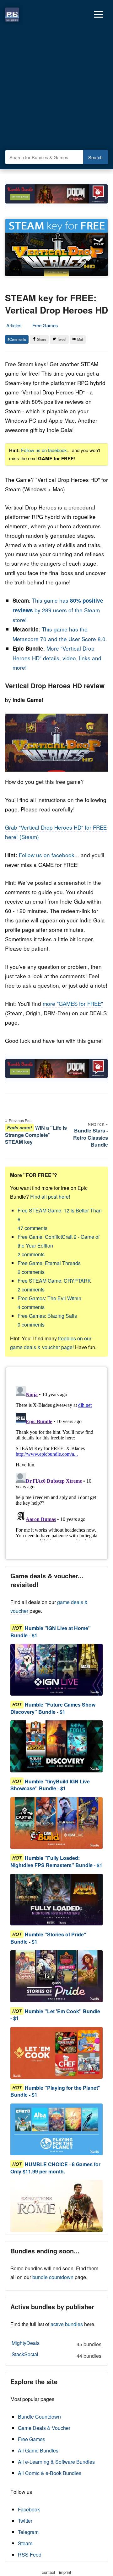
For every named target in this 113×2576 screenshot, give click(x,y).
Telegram (28, 2532)
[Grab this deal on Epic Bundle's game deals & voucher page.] (56, 1670)
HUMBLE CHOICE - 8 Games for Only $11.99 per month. (55, 2168)
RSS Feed (30, 2555)
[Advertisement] (56, 88)
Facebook (29, 2509)
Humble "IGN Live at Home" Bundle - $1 (51, 1631)
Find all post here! (50, 1197)
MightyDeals (56, 2344)
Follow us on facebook (44, 450)
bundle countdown (53, 2277)
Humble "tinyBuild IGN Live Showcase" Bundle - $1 (50, 1785)
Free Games (45, 325)
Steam (25, 2543)
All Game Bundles (38, 2450)
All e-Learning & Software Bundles (56, 2462)
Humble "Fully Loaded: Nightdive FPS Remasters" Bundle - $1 (56, 1861)
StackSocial (56, 2355)
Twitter (25, 2521)
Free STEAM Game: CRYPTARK (54, 1285)
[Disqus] (56, 1462)
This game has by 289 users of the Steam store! (58, 610)
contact (48, 2572)
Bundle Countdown (39, 2417)
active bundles (67, 2324)
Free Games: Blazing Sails (47, 1320)
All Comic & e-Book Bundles (50, 2473)
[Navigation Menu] (99, 14)
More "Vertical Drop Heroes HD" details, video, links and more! (57, 658)
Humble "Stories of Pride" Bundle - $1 (48, 1938)
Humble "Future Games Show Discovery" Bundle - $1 (53, 1708)
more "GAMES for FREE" (73, 1003)
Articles (14, 325)
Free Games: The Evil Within (49, 1303)
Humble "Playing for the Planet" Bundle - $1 (55, 2091)
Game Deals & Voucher (44, 2428)
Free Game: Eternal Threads (49, 1267)
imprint (65, 2572)
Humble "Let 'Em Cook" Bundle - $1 (55, 2015)
